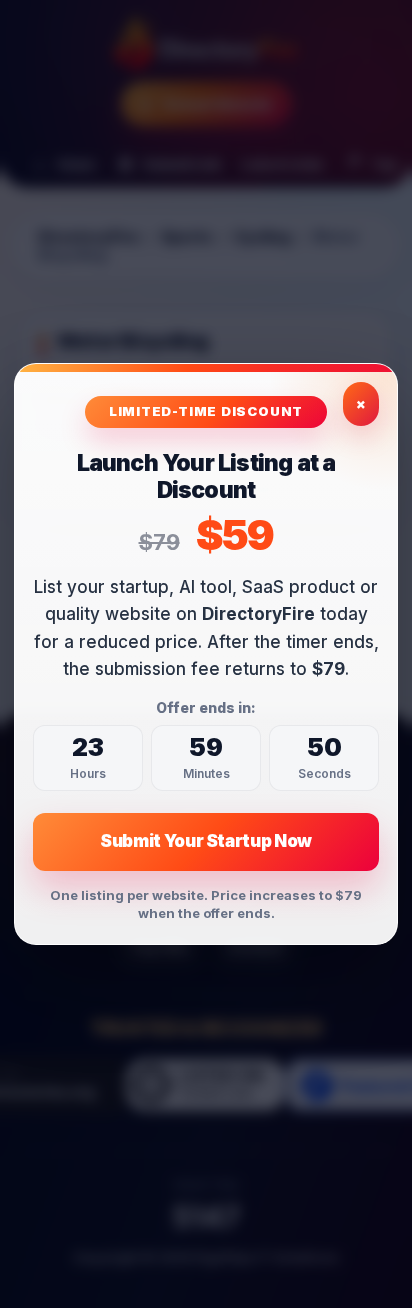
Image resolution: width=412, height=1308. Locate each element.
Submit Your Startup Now (206, 841)
